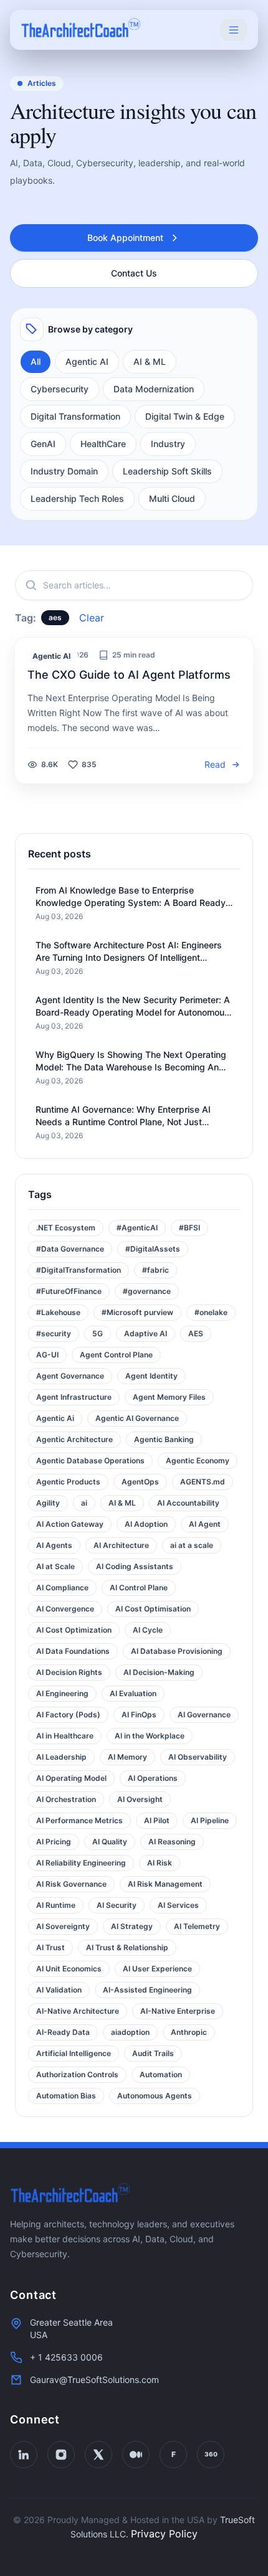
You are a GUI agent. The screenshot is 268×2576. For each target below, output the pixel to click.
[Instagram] (61, 2455)
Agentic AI (87, 361)
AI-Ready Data (63, 2032)
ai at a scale (192, 1545)
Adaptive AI (146, 1333)
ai (84, 1503)
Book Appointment (125, 238)
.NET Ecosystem (66, 1228)
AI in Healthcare (65, 1736)
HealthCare (103, 444)
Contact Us (134, 273)
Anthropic (189, 2032)
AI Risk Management (165, 1884)
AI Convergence (65, 1609)
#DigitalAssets (153, 1249)
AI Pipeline (210, 1820)
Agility (48, 1503)
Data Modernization (154, 389)
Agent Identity (151, 1376)
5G (98, 1333)
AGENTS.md (203, 1482)
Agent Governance (70, 1376)
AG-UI (47, 1355)
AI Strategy (132, 1926)
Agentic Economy (198, 1460)
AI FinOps (139, 1715)
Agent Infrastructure (74, 1397)
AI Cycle (148, 1630)
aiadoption (130, 2032)
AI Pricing (54, 1842)
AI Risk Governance (71, 1884)
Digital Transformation (75, 416)
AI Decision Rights (69, 1672)
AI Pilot (157, 1820)
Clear (92, 618)
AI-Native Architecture (78, 2011)
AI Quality (110, 1842)
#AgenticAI (137, 1228)
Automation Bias (66, 2096)
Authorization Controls (77, 2074)
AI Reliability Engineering (81, 1863)
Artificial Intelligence (74, 2053)
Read (215, 764)
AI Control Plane (139, 1588)
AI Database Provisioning (177, 1651)
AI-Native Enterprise (178, 2011)
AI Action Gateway (70, 1524)
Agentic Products (68, 1482)
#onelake (211, 1312)
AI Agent (205, 1524)
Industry (168, 444)
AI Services (178, 1905)
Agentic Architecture (74, 1439)
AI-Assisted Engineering (147, 1990)
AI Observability (198, 1757)
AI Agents (54, 1545)
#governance (147, 1291)
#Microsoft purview (137, 1312)
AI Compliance (62, 1588)
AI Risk (160, 1863)
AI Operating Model (71, 1778)
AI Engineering (62, 1693)
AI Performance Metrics (79, 1820)
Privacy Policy (164, 2534)
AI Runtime (56, 1905)
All (36, 361)
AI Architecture (121, 1545)
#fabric (156, 1270)
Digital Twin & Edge (185, 416)
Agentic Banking (164, 1439)
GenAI (43, 444)
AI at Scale (55, 1566)
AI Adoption (146, 1524)
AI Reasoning (172, 1842)
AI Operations (153, 1778)
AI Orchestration (66, 1799)
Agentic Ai (55, 1418)
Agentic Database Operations (90, 1460)
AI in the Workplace (150, 1736)
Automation (161, 2074)
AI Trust (50, 1947)
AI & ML (150, 361)
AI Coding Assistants (135, 1566)
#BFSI (189, 1228)
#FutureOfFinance (69, 1291)
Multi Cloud (172, 498)
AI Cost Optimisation (153, 1609)
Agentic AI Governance (137, 1418)
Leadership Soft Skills (167, 471)
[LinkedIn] (24, 2455)
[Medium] (136, 2455)
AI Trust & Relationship (127, 1947)
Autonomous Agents (155, 2096)
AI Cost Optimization (74, 1630)
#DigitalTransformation (79, 1270)
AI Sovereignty (63, 1926)
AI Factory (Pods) (68, 1715)
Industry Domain (64, 471)
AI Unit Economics (69, 1969)
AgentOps (140, 1482)
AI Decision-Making (159, 1672)
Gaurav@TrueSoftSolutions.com (94, 2380)
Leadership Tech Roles (77, 498)
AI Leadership (61, 1757)
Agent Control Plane (116, 1355)
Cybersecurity (60, 389)
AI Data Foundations (73, 1651)
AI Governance (204, 1715)
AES (196, 1333)
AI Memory (127, 1757)
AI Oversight (140, 1799)
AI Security (117, 1905)
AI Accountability (188, 1503)
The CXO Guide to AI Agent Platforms (129, 675)
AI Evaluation (133, 1693)
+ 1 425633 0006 (66, 2357)
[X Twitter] (98, 2455)
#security (54, 1333)
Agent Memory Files (169, 1397)
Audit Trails (153, 2053)
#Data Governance (70, 1249)
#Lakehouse (58, 1312)
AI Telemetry (197, 1926)
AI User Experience (157, 1969)
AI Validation (59, 1990)
